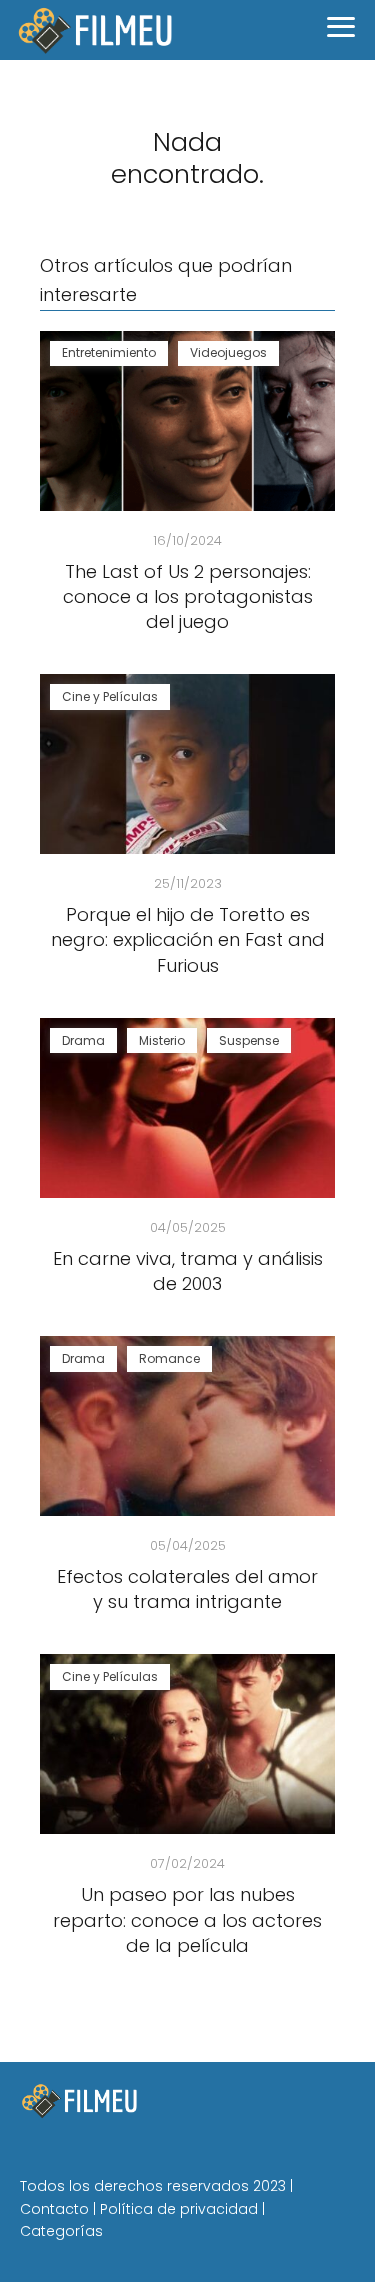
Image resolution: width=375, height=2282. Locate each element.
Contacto (54, 2209)
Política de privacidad (179, 2209)
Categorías (61, 2231)
